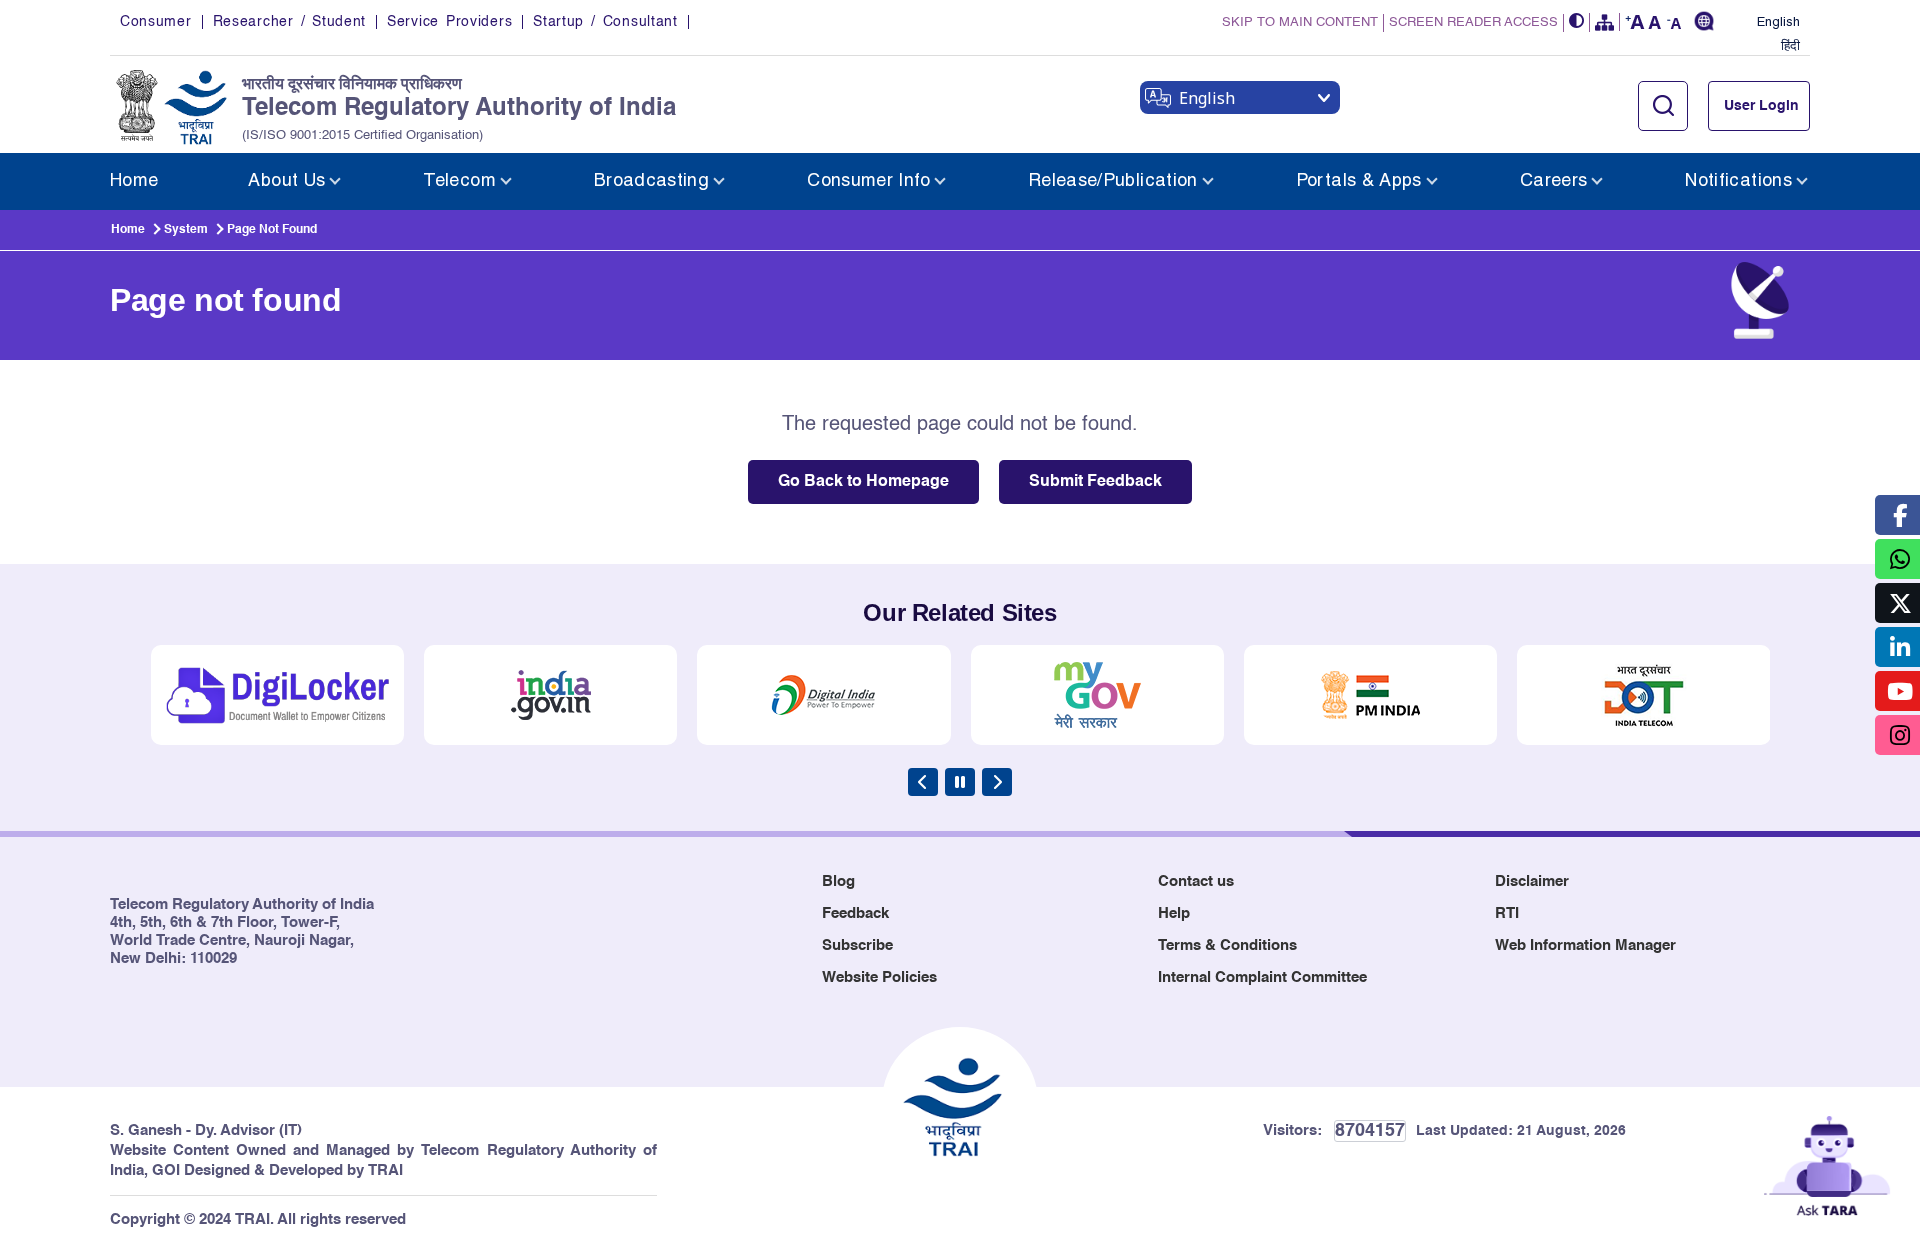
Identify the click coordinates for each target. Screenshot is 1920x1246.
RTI (1507, 913)
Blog (838, 881)
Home (128, 230)
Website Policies (879, 977)
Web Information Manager (1585, 945)
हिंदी (1790, 47)
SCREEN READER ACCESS (1473, 22)
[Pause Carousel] (960, 782)
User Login (1761, 106)
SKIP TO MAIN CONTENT (1300, 22)
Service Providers (449, 22)
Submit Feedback (1095, 482)
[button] (1577, 22)
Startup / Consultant (605, 22)
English (1778, 23)
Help (1174, 913)
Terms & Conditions (1227, 945)
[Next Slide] (997, 782)
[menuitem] (134, 181)
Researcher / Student (289, 22)
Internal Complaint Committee (1262, 977)
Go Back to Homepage (863, 482)
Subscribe (857, 945)
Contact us (1196, 881)
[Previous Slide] (923, 782)
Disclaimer (1532, 881)
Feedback (855, 913)
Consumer (156, 22)
